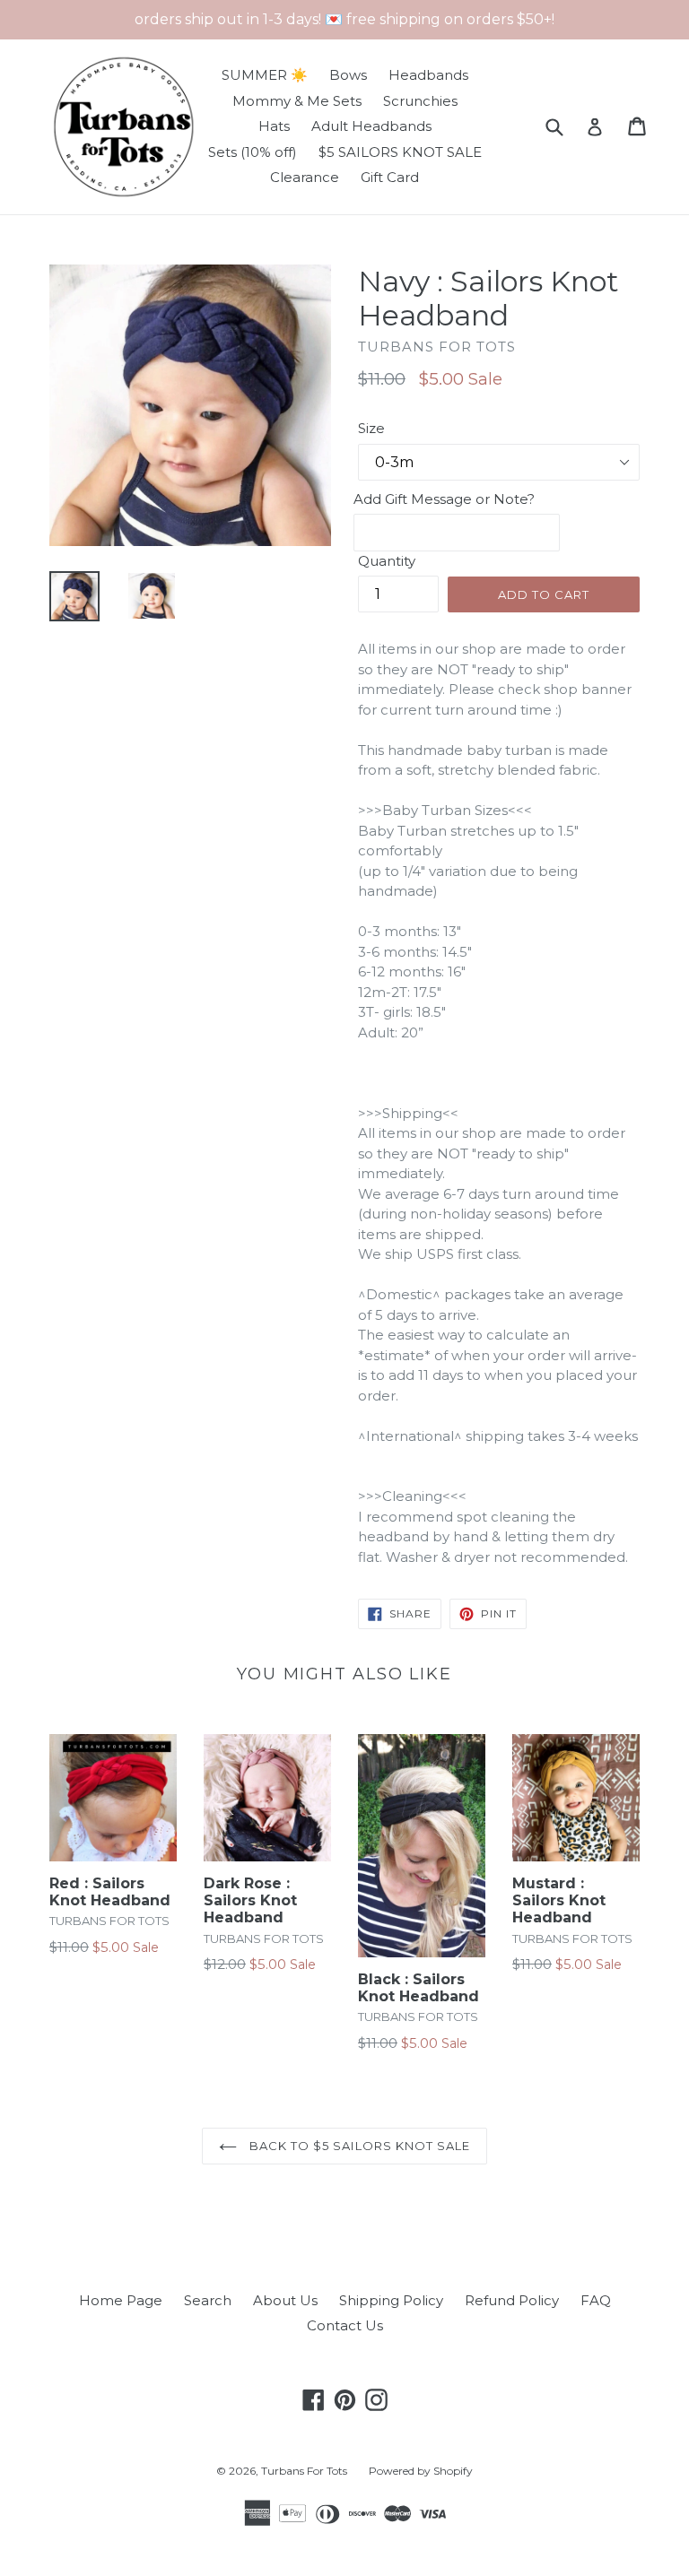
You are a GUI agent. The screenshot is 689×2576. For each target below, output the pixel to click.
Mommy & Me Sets (297, 101)
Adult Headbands (371, 126)
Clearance (305, 177)
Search (208, 2300)
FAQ (596, 2300)
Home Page (121, 2300)
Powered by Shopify (421, 2471)
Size (371, 428)
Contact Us (345, 2325)
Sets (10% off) (253, 152)
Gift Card (390, 177)
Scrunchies (420, 101)
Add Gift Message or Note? (444, 499)
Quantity (387, 561)
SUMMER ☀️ (265, 75)
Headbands (428, 75)
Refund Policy (512, 2300)
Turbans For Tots (304, 2471)
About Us (285, 2300)
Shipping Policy (391, 2300)
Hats (274, 126)
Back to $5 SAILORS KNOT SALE (358, 2146)
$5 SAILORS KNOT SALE (400, 152)
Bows (348, 75)
